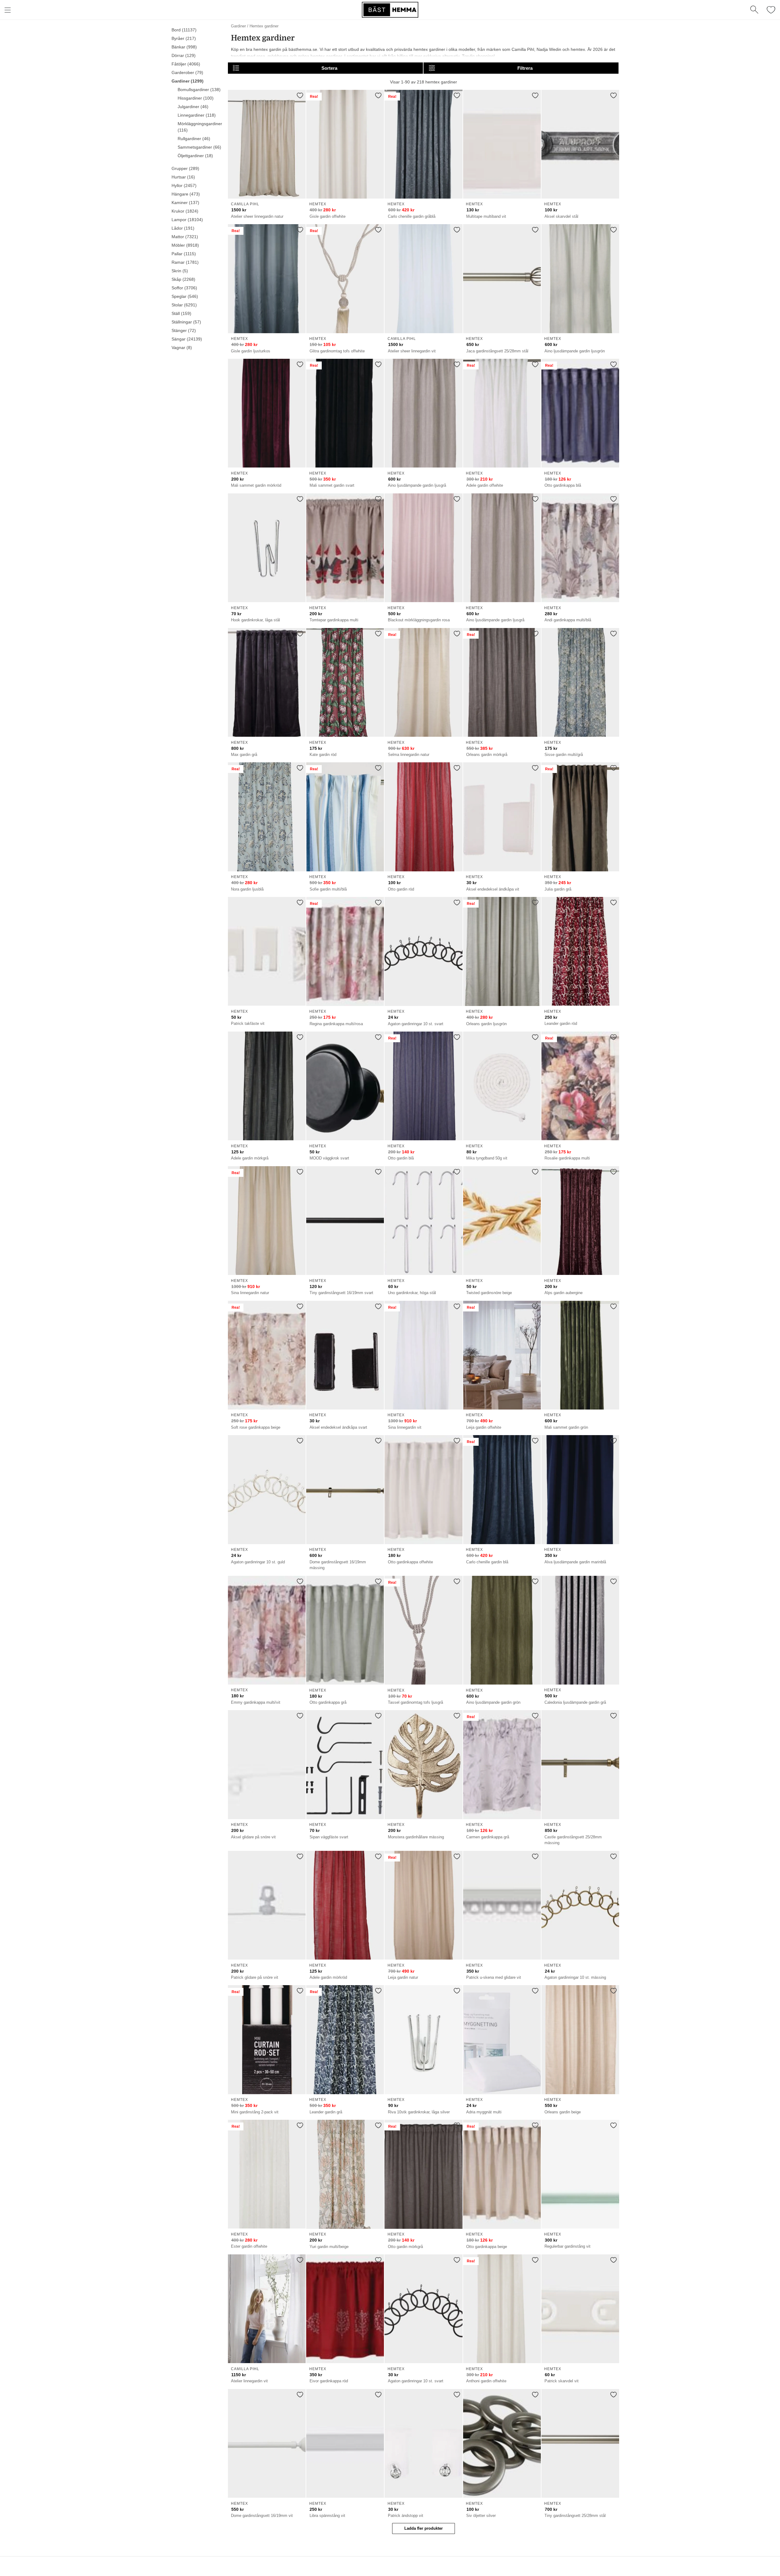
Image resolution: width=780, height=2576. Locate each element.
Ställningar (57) (186, 322)
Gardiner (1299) (188, 81)
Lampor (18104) (187, 220)
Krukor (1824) (185, 211)
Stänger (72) (184, 330)
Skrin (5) (180, 271)
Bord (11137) (184, 30)
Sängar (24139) (187, 339)
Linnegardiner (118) (197, 115)
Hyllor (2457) (184, 185)
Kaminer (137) (185, 203)
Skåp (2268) (183, 279)
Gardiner (238, 26)
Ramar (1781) (185, 262)
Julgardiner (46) (193, 107)
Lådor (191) (183, 228)
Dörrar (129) (184, 55)
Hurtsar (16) (183, 177)
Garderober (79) (187, 72)
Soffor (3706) (184, 288)
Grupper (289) (185, 168)
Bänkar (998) (184, 47)
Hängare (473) (186, 194)
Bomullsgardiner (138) (199, 90)
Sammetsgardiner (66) (199, 147)
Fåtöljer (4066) (186, 64)
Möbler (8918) (185, 245)
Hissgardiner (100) (196, 98)
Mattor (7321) (185, 237)
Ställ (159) (181, 313)
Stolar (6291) (184, 305)
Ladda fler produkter (424, 2528)
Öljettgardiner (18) (195, 156)
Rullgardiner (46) (194, 139)
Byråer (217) (184, 38)
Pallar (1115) (184, 254)
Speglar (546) (185, 296)
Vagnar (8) (182, 348)
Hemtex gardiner (264, 26)
